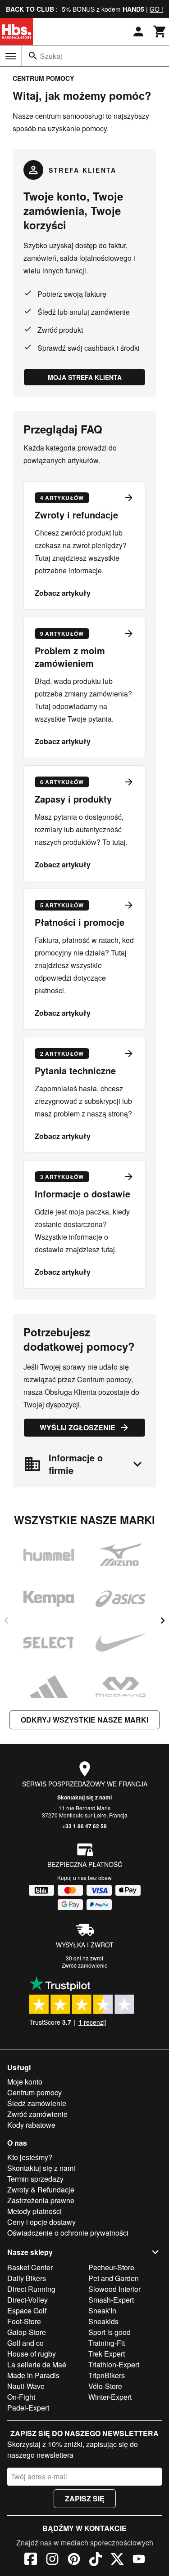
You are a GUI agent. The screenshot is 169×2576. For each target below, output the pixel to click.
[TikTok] (96, 2560)
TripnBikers (107, 2375)
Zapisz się (85, 2498)
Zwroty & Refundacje (41, 2190)
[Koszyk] (160, 31)
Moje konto (25, 2082)
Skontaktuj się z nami (84, 1797)
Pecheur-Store (111, 2267)
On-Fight (21, 2397)
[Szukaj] (33, 56)
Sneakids (103, 2321)
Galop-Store (27, 2332)
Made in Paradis (33, 2375)
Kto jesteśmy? (30, 2157)
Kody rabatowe (31, 2125)
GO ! (156, 9)
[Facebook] (31, 2560)
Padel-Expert (28, 2408)
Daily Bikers (27, 2278)
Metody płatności (34, 2211)
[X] (117, 2560)
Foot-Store (24, 2321)
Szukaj (51, 56)
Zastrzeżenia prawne (41, 2200)
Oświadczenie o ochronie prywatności (68, 2233)
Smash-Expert (111, 2300)
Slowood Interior (114, 2289)
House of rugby (32, 2354)
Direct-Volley (27, 2300)
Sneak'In (102, 2310)
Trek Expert (107, 2354)
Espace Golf (27, 2310)
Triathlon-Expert (114, 2364)
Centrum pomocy (34, 2092)
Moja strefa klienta (85, 377)
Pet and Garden (114, 2278)
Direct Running (31, 2289)
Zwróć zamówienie (85, 1965)
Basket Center (30, 2267)
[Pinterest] (74, 2560)
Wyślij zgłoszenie (78, 1427)
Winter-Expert (110, 2397)
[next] (163, 1621)
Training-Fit (107, 2343)
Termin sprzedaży (35, 2179)
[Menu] (11, 56)
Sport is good (110, 2332)
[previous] (6, 1621)
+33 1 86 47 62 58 (84, 1826)
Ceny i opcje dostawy (41, 2222)
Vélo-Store (105, 2386)
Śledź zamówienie (37, 2103)
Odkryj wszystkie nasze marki (84, 1720)
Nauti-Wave (26, 2386)
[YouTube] (139, 2560)
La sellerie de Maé (37, 2364)
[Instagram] (52, 2560)
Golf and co (25, 2343)
